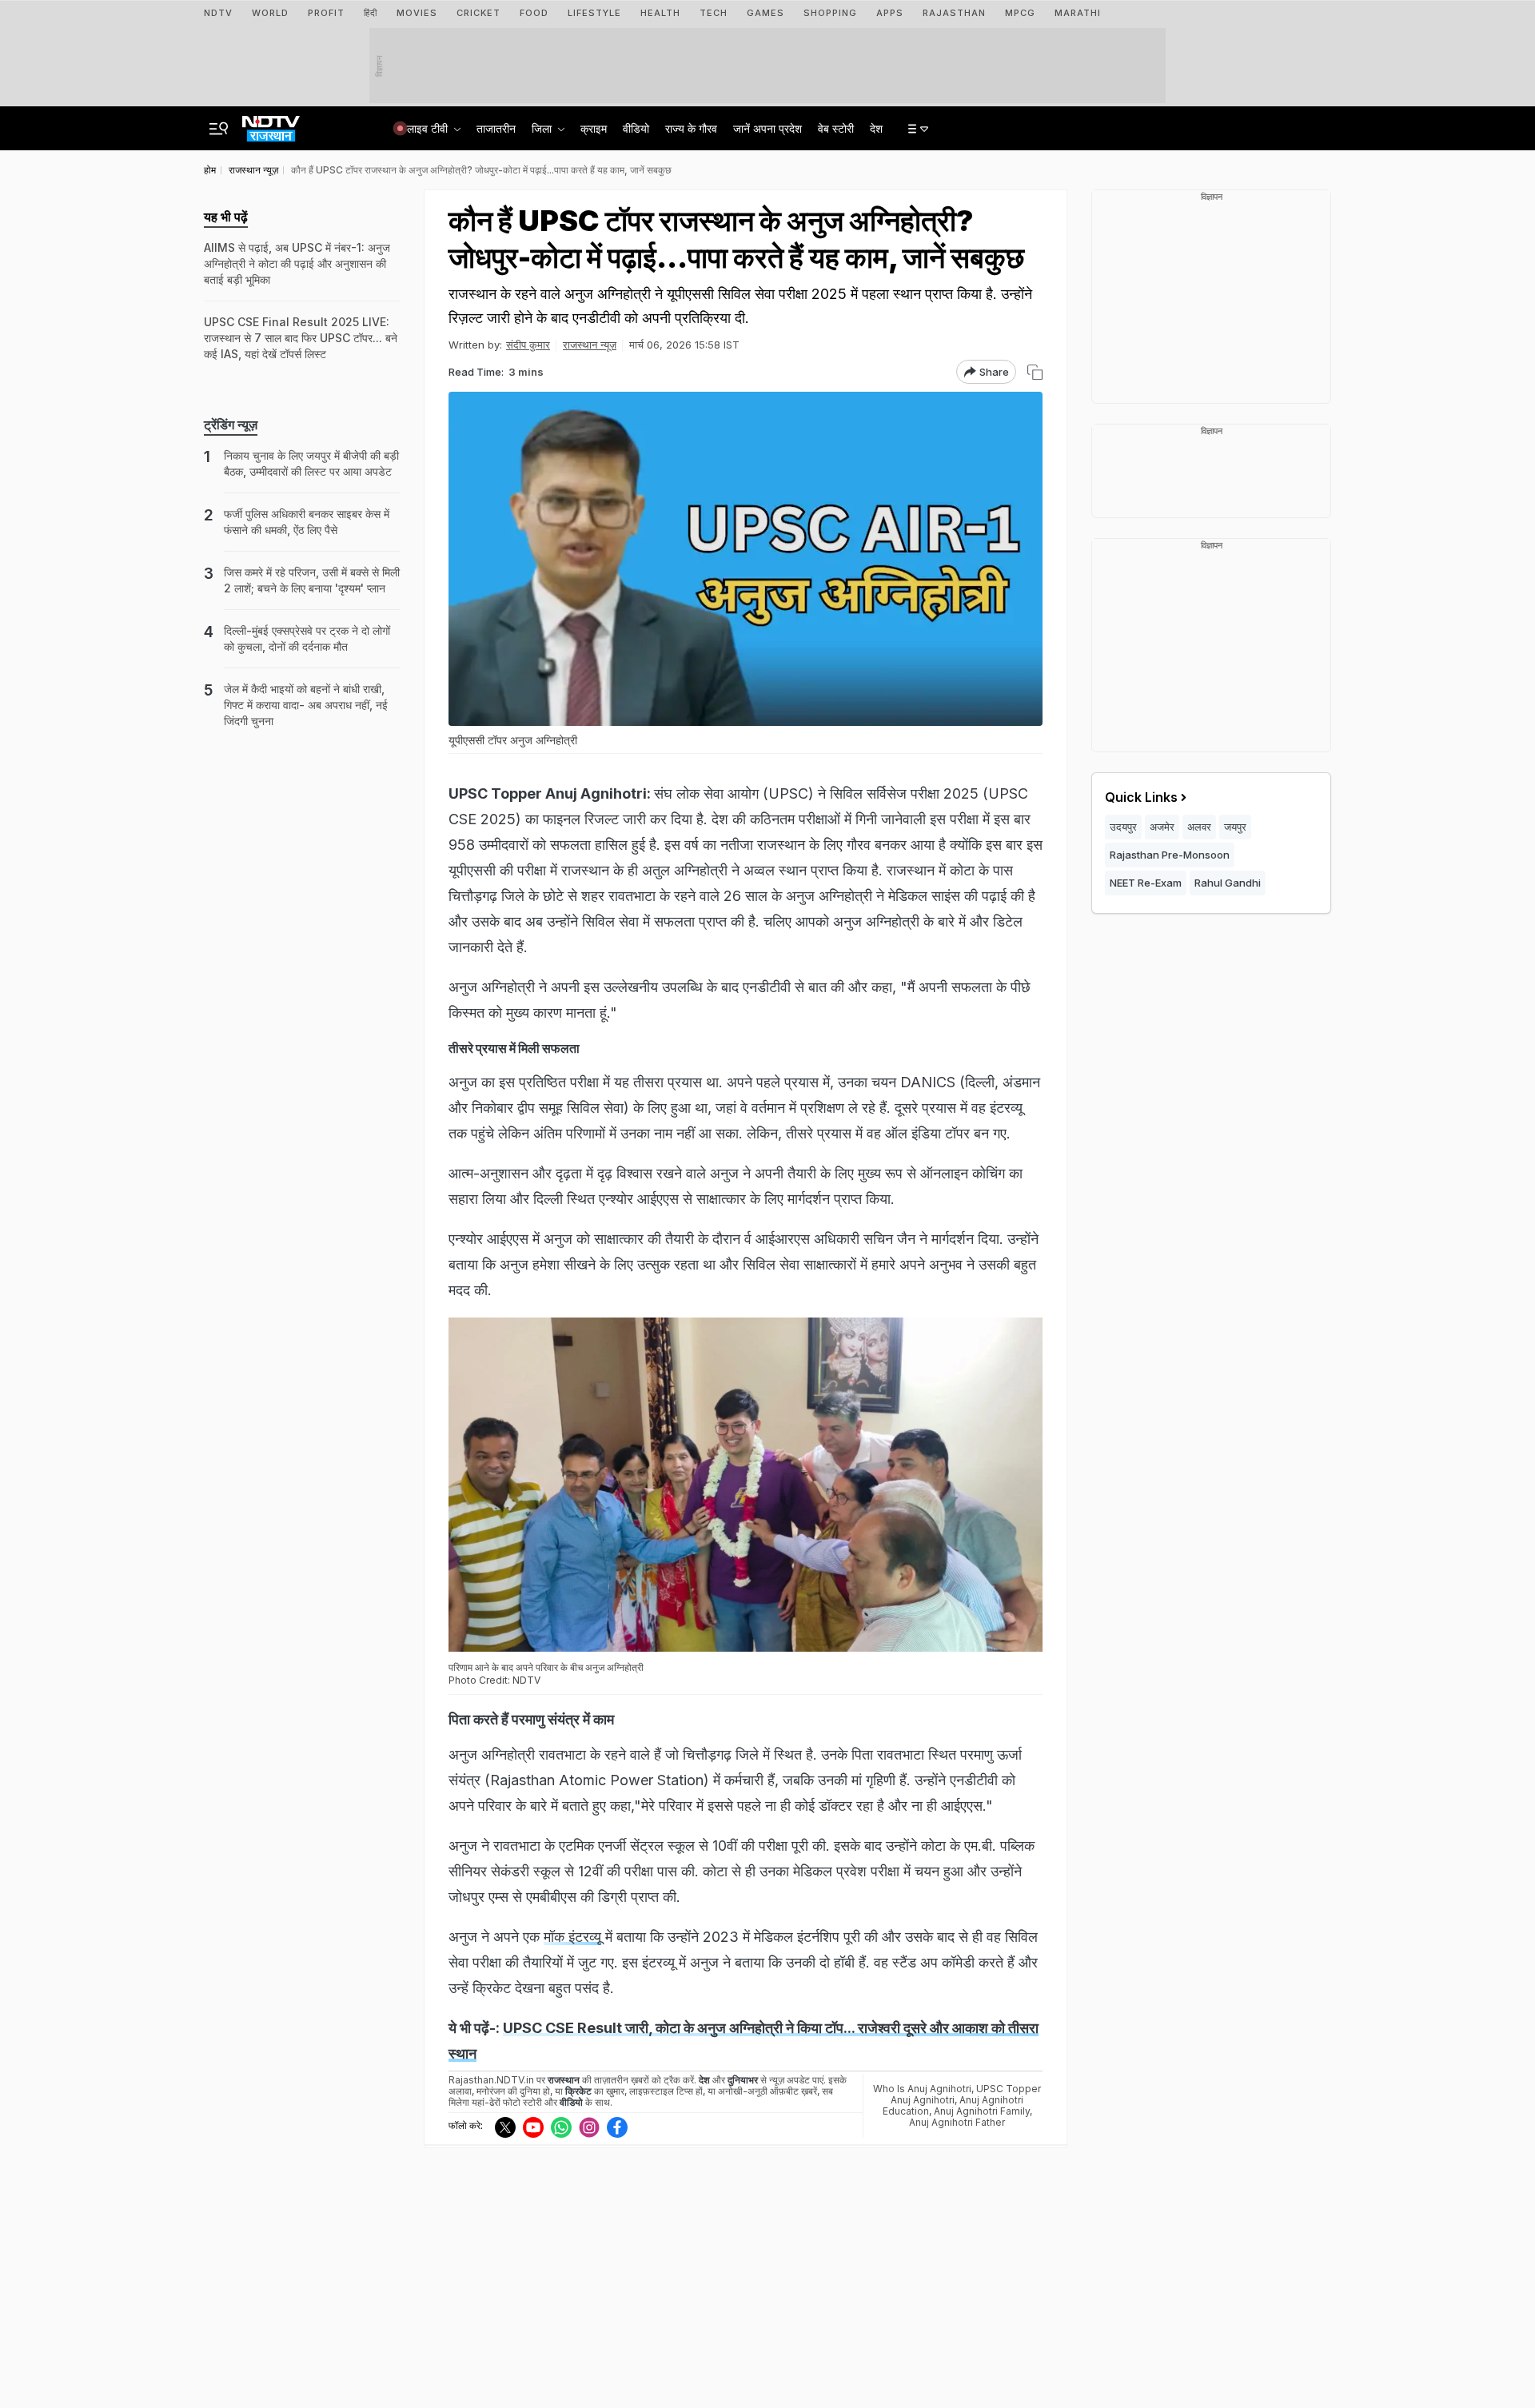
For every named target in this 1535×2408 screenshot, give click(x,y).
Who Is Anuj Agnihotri (922, 2089)
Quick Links (1141, 797)
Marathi (1078, 13)
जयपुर (1235, 827)
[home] (271, 124)
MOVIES (417, 13)
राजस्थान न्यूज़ (590, 345)
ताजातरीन (496, 128)
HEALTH (660, 13)
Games (766, 13)
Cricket (478, 13)
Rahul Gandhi (1228, 883)
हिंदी (371, 13)
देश (876, 128)
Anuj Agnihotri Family (982, 2111)
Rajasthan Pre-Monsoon (1170, 855)
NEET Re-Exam (1146, 883)
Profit (326, 13)
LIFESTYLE (594, 13)
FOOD (534, 13)
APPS (890, 13)
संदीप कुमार (528, 345)
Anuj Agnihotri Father (957, 2122)
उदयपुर (1123, 827)
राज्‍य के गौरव (691, 128)
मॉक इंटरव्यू (572, 1937)
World (270, 13)
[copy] (1035, 372)
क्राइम (594, 128)
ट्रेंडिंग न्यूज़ (231, 425)
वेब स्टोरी (836, 128)
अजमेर (1162, 827)
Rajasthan (954, 13)
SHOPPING (830, 13)
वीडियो (636, 128)
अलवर (1199, 827)
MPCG (1020, 13)
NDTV (218, 13)
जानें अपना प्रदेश (767, 128)
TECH (714, 13)
